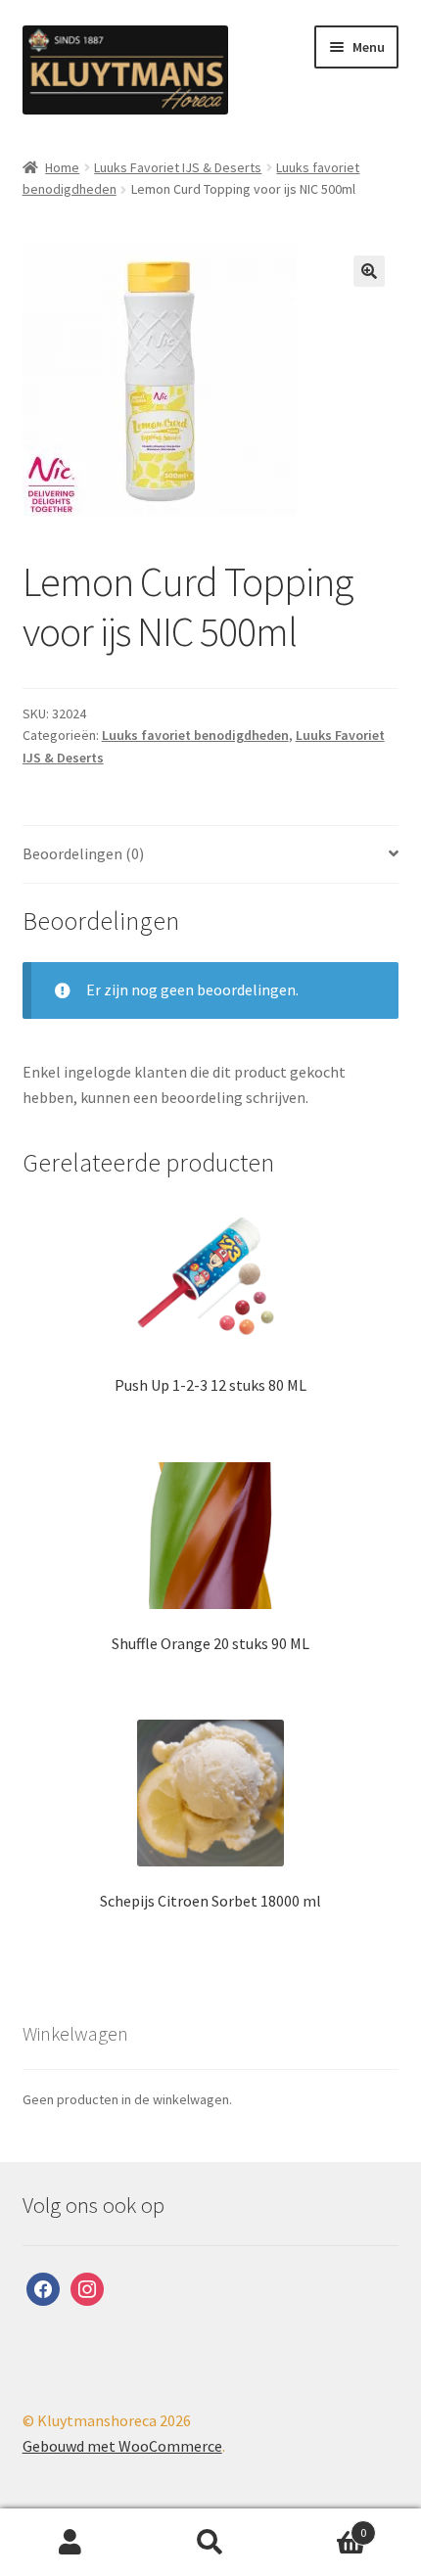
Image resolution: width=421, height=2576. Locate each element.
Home (62, 167)
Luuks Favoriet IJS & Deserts (178, 167)
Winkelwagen (324, 2526)
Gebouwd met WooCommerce (122, 2446)
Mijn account (70, 2543)
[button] (369, 271)
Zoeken (210, 2543)
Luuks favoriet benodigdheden (195, 735)
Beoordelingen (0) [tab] (83, 853)
